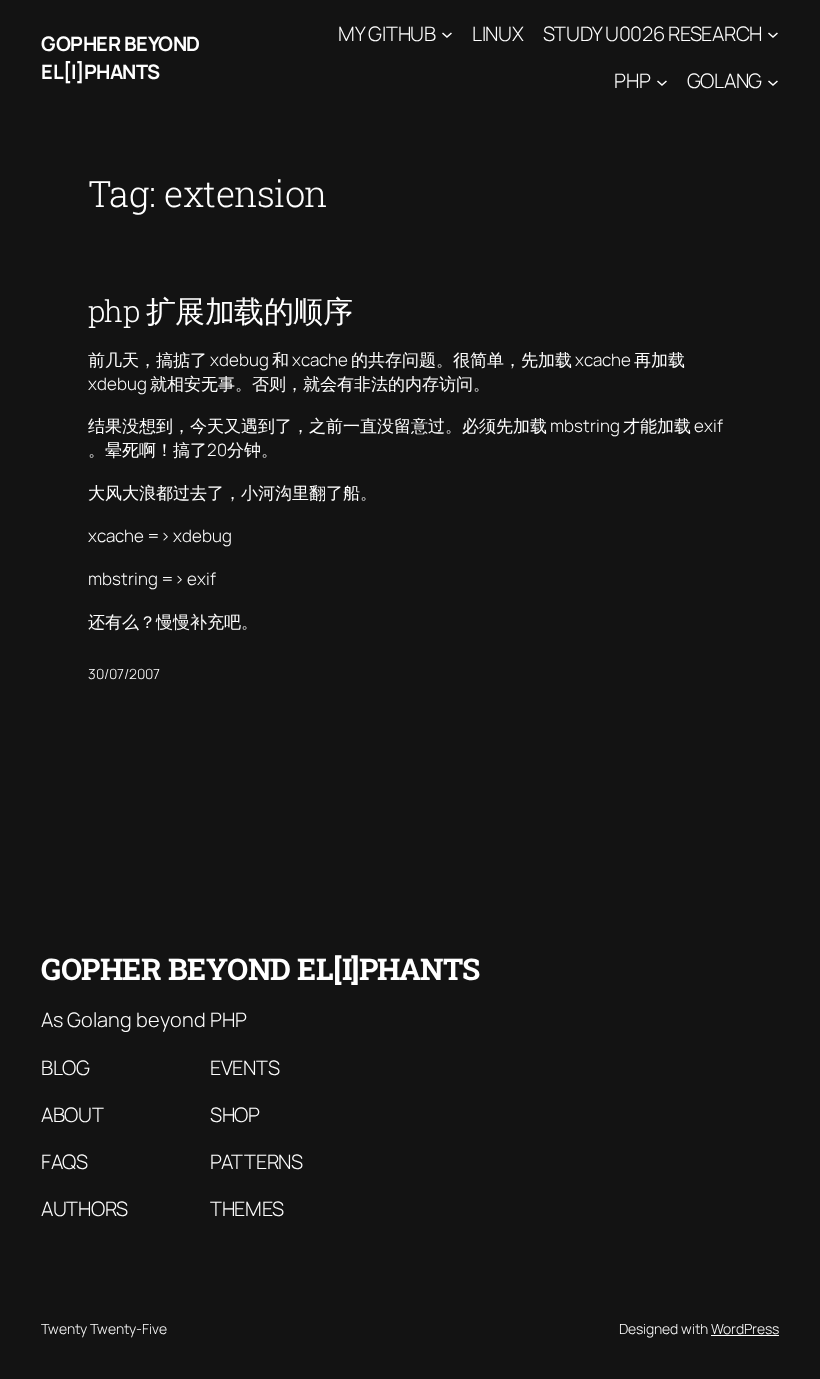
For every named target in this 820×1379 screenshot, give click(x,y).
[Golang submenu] (773, 81)
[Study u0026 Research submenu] (773, 34)
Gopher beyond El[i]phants (120, 57)
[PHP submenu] (662, 81)
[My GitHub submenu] (447, 34)
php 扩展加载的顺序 (220, 311)
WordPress (745, 1328)
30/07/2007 (124, 673)
